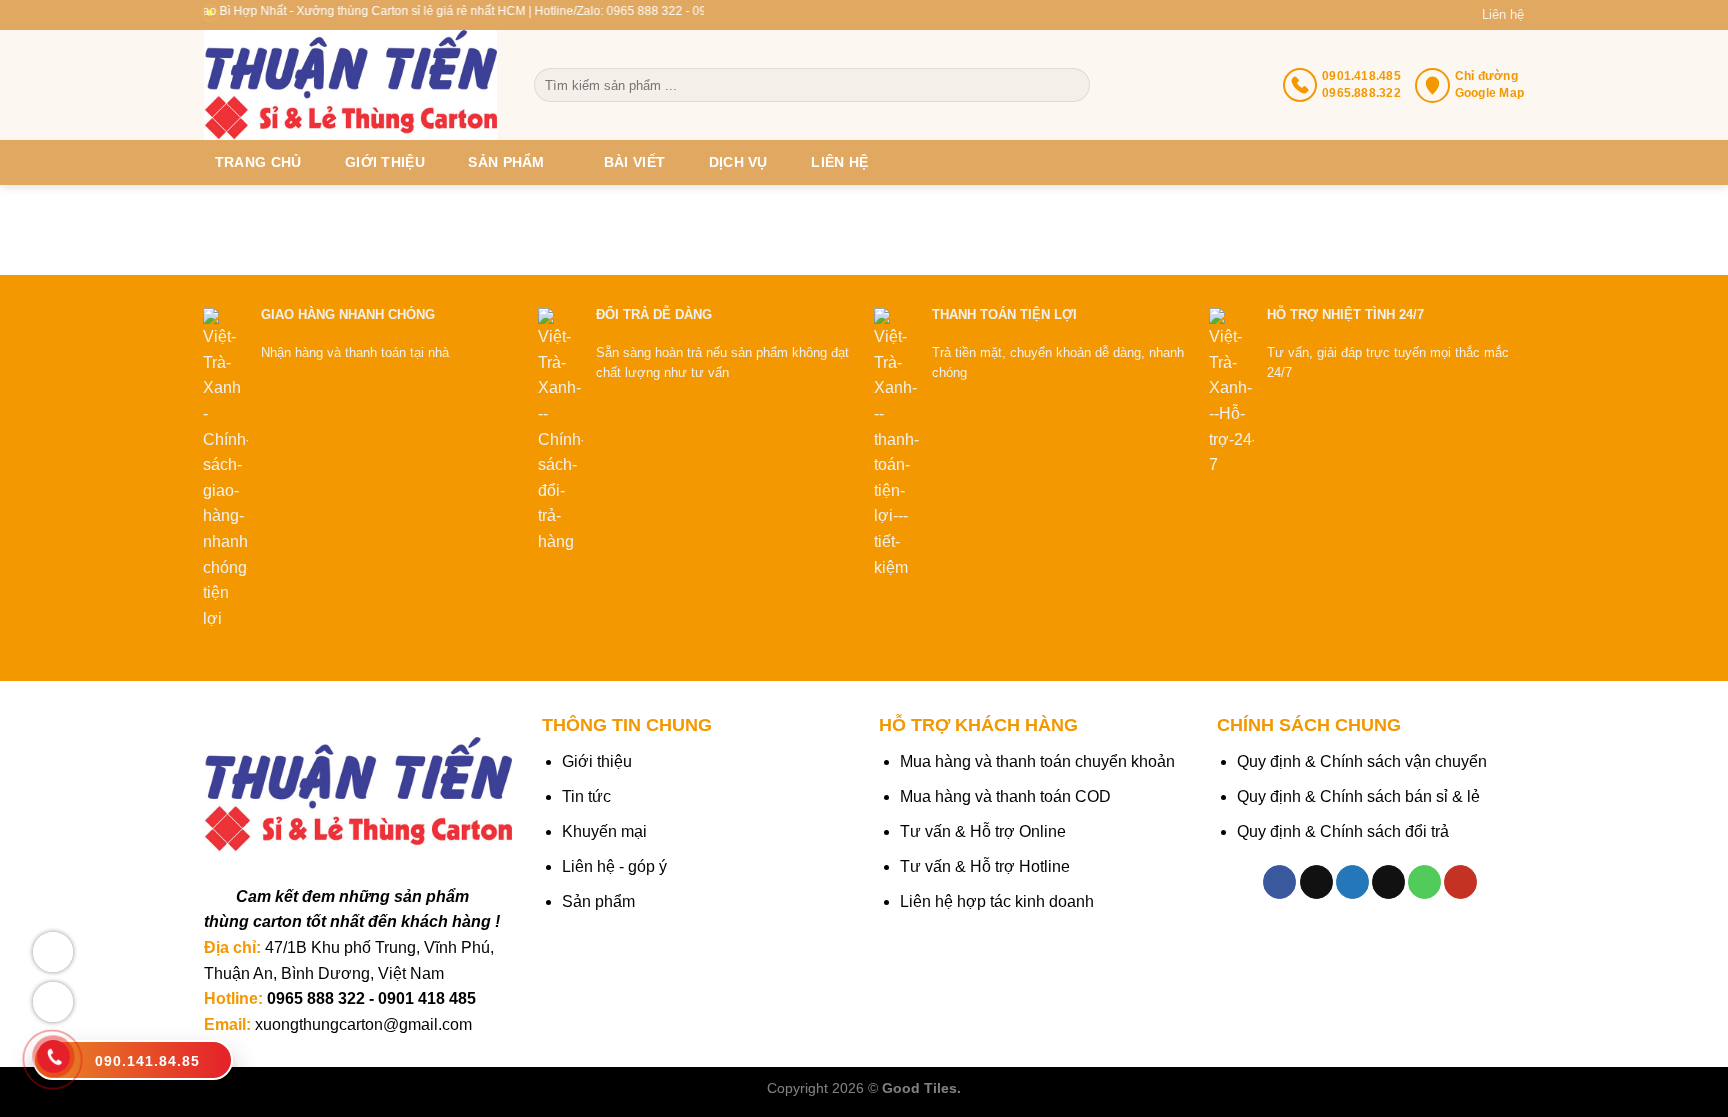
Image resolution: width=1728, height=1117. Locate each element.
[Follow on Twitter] (1352, 882)
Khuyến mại (604, 831)
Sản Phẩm (506, 162)
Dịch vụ (738, 162)
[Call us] (1424, 882)
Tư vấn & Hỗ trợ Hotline (985, 866)
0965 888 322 (316, 998)
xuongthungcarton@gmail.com (363, 1024)
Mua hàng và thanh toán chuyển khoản (1037, 761)
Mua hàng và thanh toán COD (1005, 796)
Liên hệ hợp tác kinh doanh (997, 901)
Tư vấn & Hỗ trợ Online (983, 831)
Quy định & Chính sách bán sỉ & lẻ (1358, 796)
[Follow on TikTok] (1316, 882)
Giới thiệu (385, 162)
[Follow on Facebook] (1279, 882)
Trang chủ (258, 162)
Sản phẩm (598, 901)
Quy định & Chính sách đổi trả (1343, 831)
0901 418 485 (427, 998)
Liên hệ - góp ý (614, 866)
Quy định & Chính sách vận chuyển (1362, 761)
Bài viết (634, 162)
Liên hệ (1503, 14)
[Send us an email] (1388, 882)
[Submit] (1073, 85)
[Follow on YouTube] (1460, 882)
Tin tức (586, 796)
